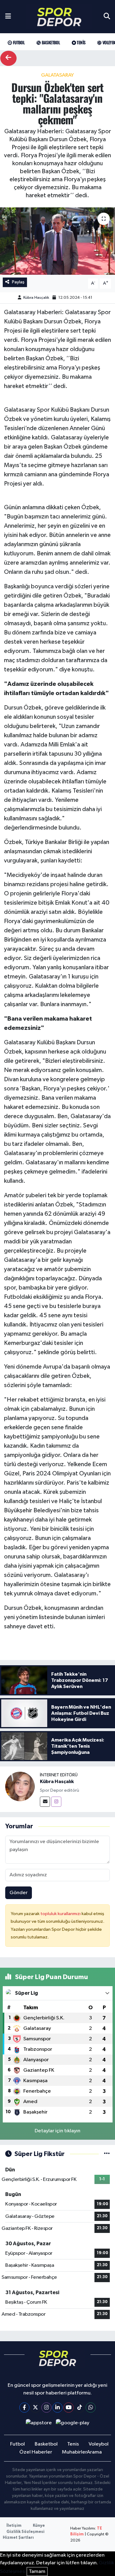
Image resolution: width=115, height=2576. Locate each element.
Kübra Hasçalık (36, 298)
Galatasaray (57, 75)
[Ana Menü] (8, 17)
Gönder (19, 1893)
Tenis (80, 42)
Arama (94, 2452)
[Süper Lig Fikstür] (107, 2154)
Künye (39, 2526)
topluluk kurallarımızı (61, 1914)
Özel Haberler (36, 2452)
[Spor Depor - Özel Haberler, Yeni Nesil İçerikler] (59, 17)
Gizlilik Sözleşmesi (25, 2532)
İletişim (14, 2526)
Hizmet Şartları (18, 2538)
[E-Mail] (45, 1802)
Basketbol (50, 42)
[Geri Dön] (8, 58)
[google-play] (73, 2424)
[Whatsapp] (91, 2408)
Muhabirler (75, 2452)
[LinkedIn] (57, 2408)
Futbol (18, 42)
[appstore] (39, 2424)
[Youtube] (69, 2408)
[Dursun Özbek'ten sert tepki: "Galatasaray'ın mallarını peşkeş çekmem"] (57, 241)
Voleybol (99, 2444)
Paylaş (18, 282)
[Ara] (107, 17)
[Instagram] (56, 1802)
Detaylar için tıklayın (57, 2131)
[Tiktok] (80, 2408)
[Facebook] (24, 2408)
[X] (35, 2408)
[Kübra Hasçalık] (20, 1787)
